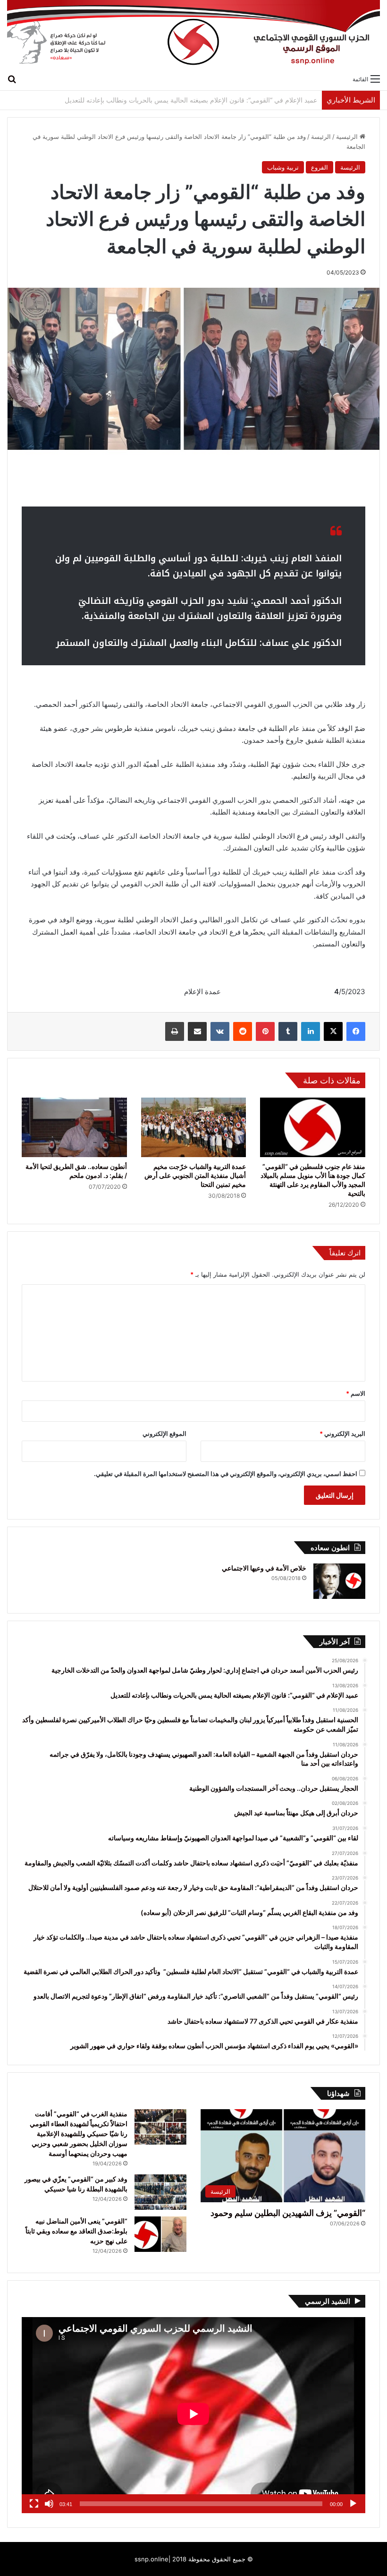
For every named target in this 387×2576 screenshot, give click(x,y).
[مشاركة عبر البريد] (197, 1031)
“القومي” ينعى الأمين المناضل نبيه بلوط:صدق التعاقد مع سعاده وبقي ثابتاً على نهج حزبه (76, 2231)
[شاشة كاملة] (34, 2504)
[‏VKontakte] (220, 1031)
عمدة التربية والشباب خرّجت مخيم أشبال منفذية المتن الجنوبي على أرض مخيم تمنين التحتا (195, 1175)
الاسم (356, 1393)
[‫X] (333, 1031)
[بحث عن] (12, 78)
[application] (193, 2415)
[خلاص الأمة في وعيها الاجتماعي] (339, 1581)
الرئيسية (348, 137)
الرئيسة (321, 137)
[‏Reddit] (243, 1031)
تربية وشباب (283, 167)
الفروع (320, 167)
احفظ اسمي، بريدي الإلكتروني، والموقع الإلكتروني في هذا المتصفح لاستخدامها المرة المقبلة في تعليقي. (226, 1474)
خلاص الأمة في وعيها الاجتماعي (264, 1568)
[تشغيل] (353, 2504)
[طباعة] (175, 1031)
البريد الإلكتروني (342, 1434)
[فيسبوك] (356, 1031)
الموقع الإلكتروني (164, 1434)
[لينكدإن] (311, 1031)
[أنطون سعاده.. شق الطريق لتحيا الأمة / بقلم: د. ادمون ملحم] (74, 1127)
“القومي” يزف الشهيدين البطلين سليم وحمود (288, 2213)
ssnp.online (151, 2559)
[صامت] (49, 2504)
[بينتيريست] (265, 1031)
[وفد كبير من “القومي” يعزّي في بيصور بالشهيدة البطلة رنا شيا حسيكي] (160, 2192)
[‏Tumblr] (288, 1031)
